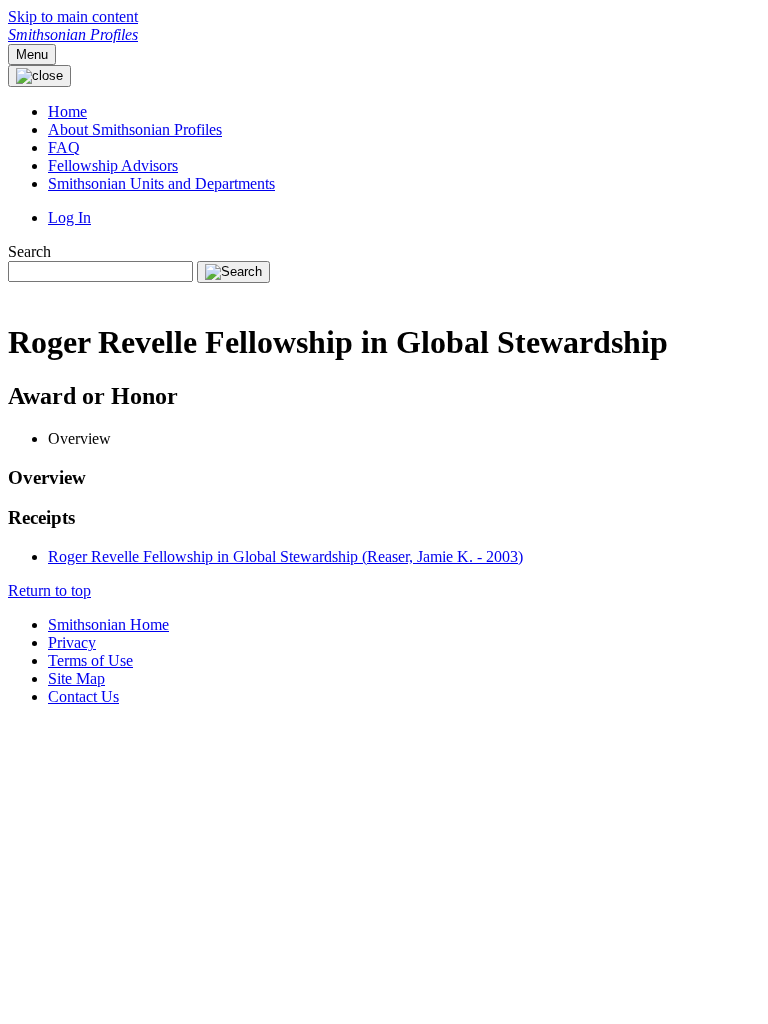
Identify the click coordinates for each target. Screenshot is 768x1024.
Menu (32, 54)
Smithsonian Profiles (73, 34)
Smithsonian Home (108, 624)
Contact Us (83, 696)
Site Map (76, 678)
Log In (69, 217)
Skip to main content (73, 16)
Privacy (72, 642)
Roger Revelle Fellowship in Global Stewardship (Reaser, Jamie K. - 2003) (285, 556)
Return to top (49, 590)
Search (29, 251)
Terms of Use (90, 660)
